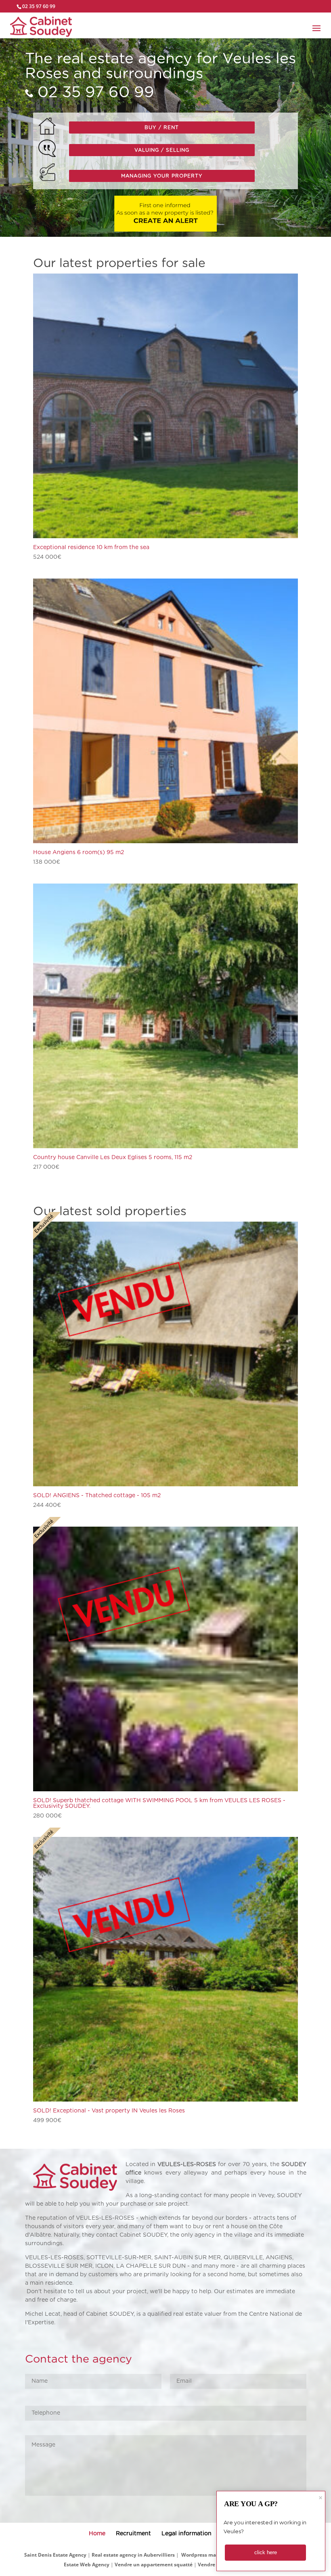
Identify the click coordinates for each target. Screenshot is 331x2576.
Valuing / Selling (162, 150)
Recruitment (133, 2534)
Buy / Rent (162, 127)
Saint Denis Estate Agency (55, 2555)
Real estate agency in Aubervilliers (133, 2555)
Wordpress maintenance (211, 2555)
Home (97, 2534)
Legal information (186, 2534)
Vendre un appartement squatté (154, 2565)
